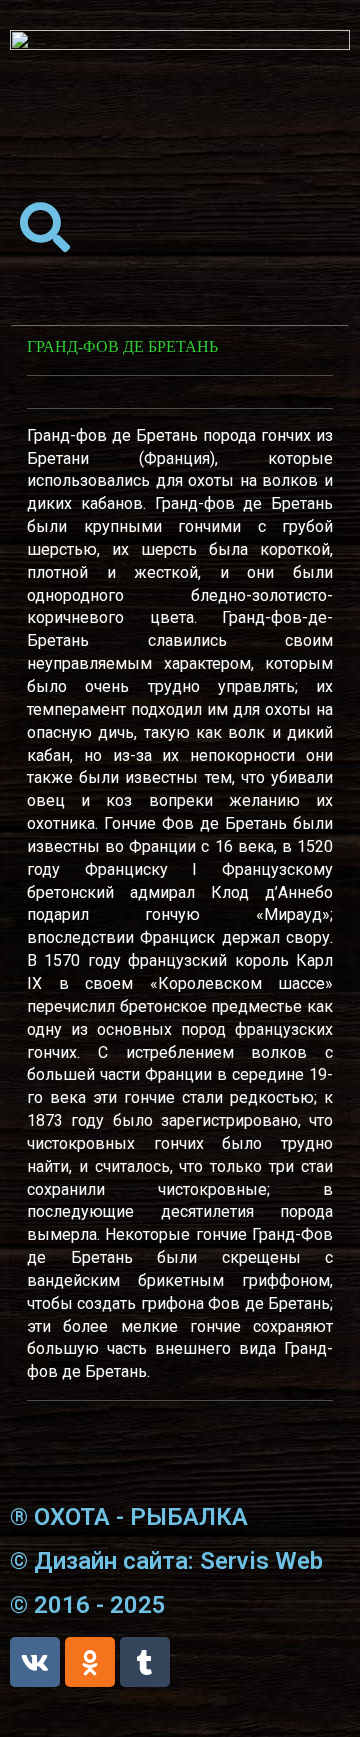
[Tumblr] (145, 1662)
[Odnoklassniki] (90, 1662)
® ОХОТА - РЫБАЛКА (129, 1517)
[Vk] (35, 1662)
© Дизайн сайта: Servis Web (166, 1561)
